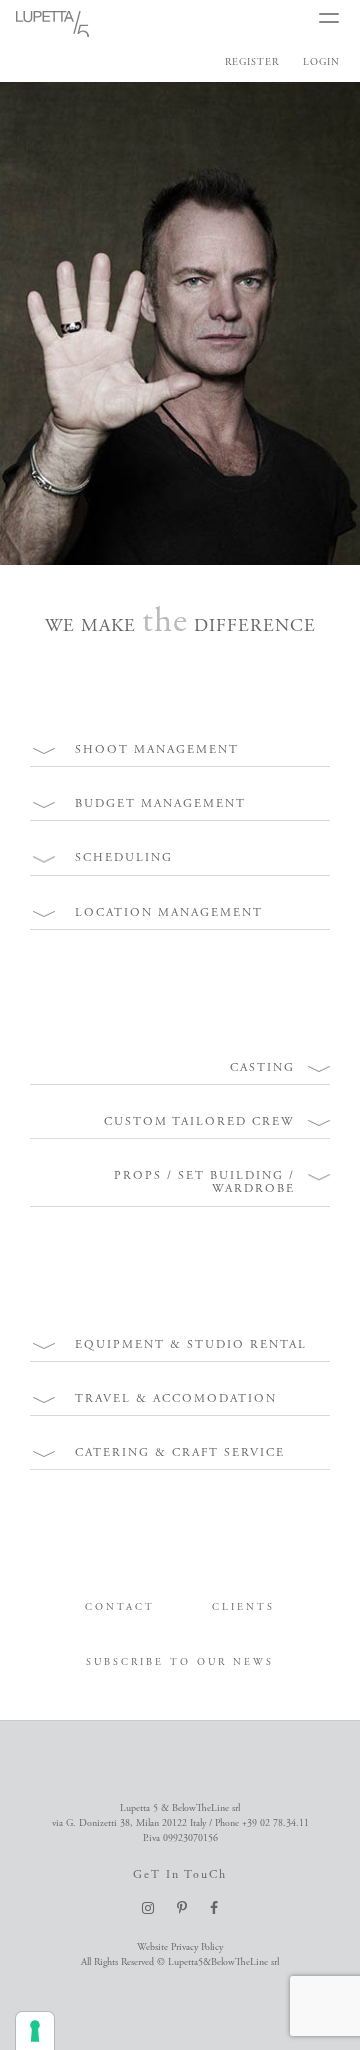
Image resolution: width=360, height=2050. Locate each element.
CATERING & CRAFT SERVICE (180, 1452)
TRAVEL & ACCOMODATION (176, 1398)
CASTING (262, 1067)
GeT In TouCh (180, 1874)
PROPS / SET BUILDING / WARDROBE (204, 1182)
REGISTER (252, 62)
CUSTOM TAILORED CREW (199, 1121)
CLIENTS (243, 1607)
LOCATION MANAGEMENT (169, 912)
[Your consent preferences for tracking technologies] (35, 2031)
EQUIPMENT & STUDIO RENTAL (191, 1344)
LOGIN (321, 62)
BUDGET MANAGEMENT (160, 803)
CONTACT (120, 1607)
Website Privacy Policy (180, 1947)
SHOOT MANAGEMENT (157, 749)
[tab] (180, 750)
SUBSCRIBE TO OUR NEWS (180, 1662)
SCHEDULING (124, 857)
